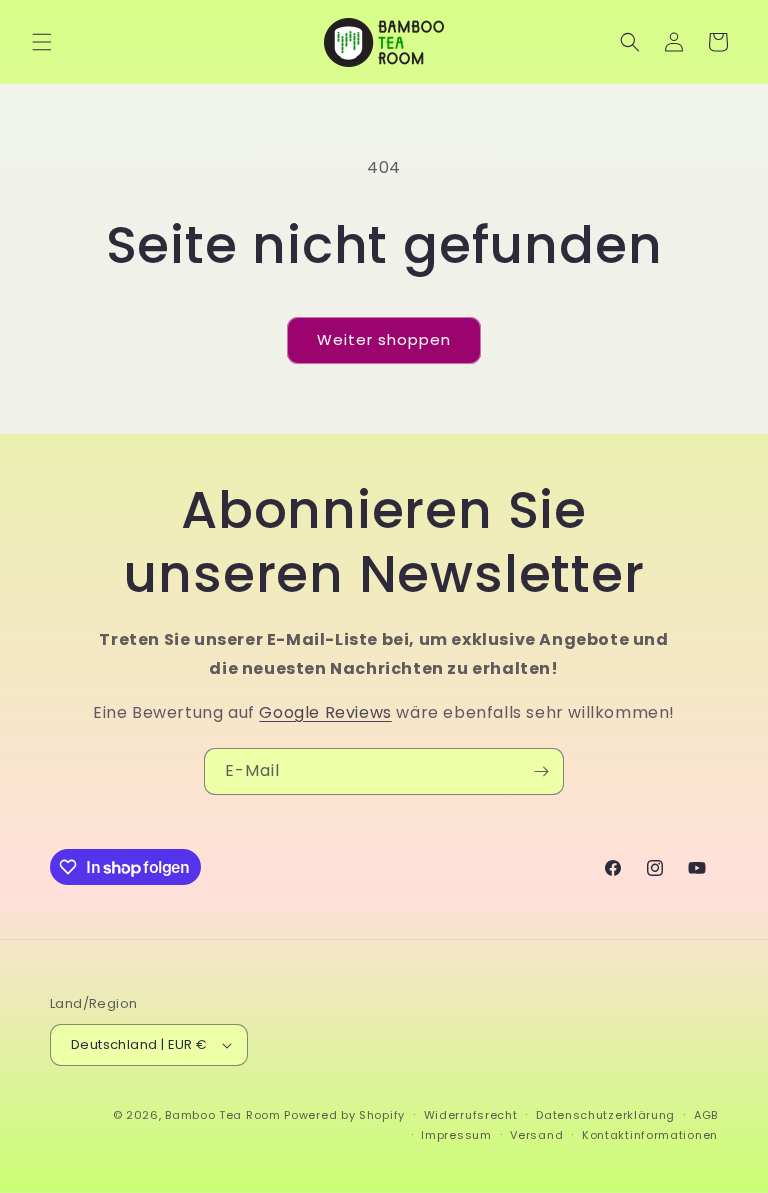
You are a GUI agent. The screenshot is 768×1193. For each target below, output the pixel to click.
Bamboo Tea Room (223, 1115)
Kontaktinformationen (650, 1135)
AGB (706, 1115)
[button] (42, 42)
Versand (536, 1135)
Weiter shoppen (384, 339)
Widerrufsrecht (471, 1115)
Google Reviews (325, 712)
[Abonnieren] (541, 771)
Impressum (456, 1135)
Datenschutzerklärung (605, 1115)
